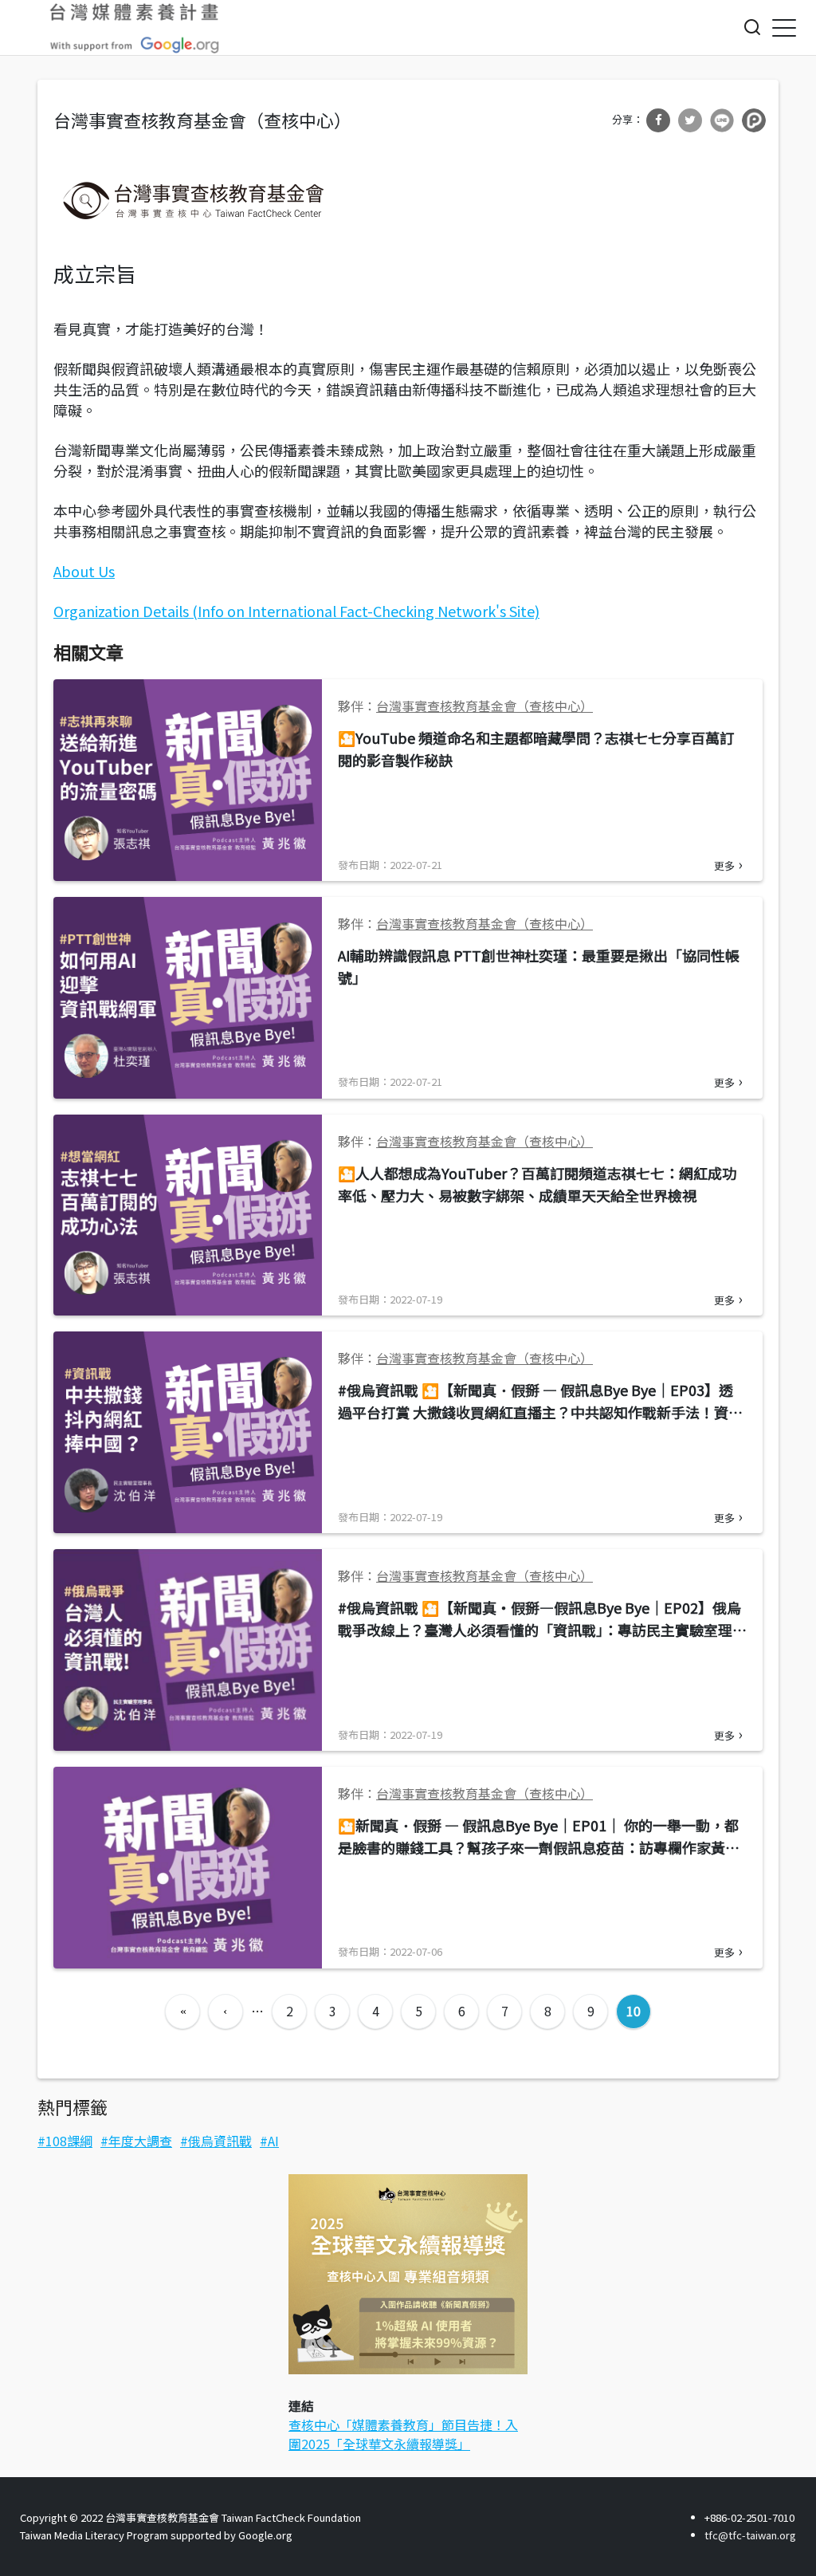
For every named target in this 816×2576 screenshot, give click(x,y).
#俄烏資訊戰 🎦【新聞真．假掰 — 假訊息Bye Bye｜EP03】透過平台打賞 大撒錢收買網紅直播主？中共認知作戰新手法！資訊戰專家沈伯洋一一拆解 (540, 1412)
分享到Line (722, 120)
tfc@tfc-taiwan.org (750, 2535)
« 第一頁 (182, 2012)
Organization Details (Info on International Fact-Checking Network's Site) (296, 611)
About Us (84, 571)
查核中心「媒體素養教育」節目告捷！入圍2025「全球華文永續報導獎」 (403, 2434)
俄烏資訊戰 (220, 2141)
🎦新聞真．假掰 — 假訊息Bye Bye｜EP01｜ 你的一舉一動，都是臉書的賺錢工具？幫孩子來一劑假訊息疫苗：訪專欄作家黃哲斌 (539, 1847)
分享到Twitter (690, 120)
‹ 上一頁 (226, 2012)
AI (273, 2141)
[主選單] (784, 28)
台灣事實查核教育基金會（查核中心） (484, 706)
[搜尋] (752, 27)
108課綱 (69, 2141)
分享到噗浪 (754, 120)
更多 (724, 865)
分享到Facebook (658, 120)
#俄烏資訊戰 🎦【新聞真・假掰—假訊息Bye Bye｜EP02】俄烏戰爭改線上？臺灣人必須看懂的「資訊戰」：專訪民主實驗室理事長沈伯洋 (542, 1630)
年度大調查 (140, 2141)
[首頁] (135, 28)
